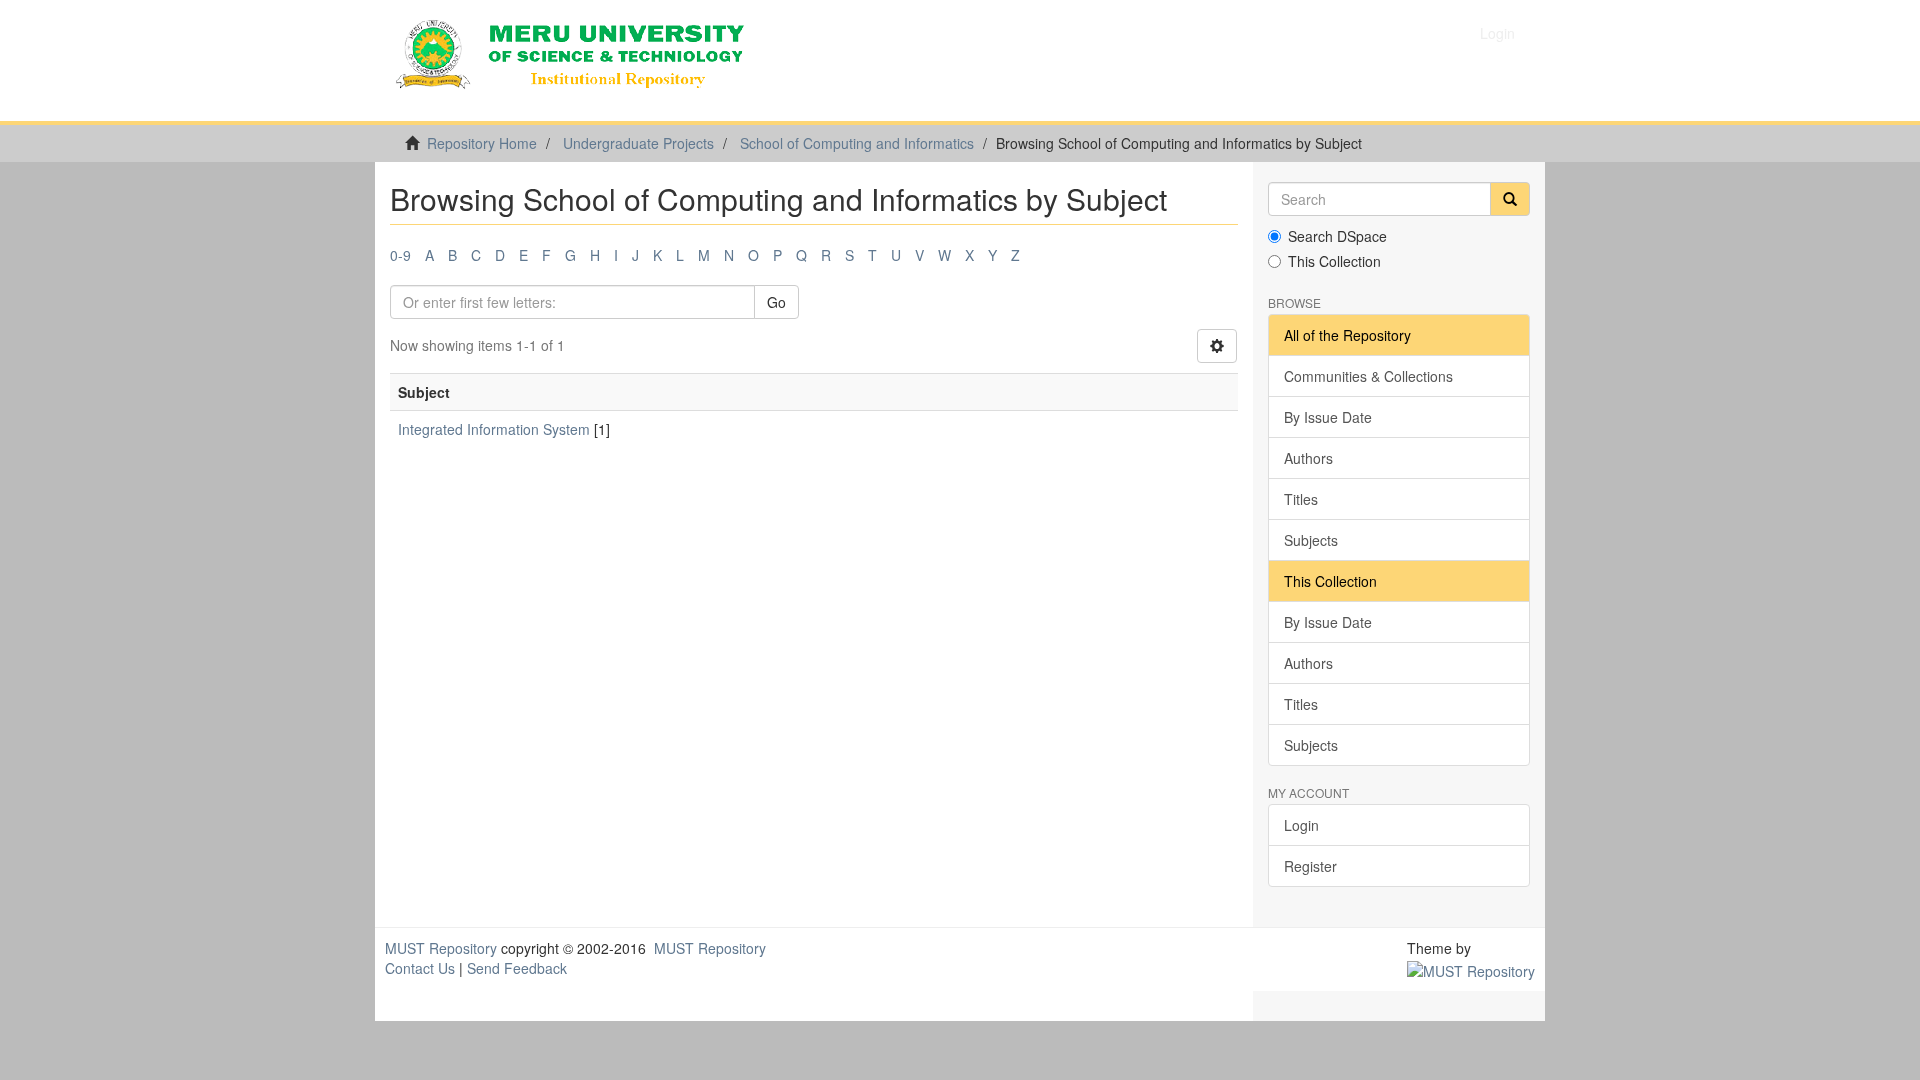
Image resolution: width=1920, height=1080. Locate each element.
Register (1310, 866)
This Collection (1334, 261)
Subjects (1311, 540)
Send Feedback (517, 968)
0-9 (400, 255)
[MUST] (1471, 968)
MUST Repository (441, 948)
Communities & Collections (1368, 376)
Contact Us (420, 968)
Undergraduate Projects (638, 143)
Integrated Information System (494, 429)
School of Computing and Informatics (857, 143)
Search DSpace (1337, 236)
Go (776, 302)
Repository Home (482, 143)
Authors (1308, 458)
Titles (1301, 499)
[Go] (1510, 199)
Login (1301, 825)
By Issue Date (1328, 417)
